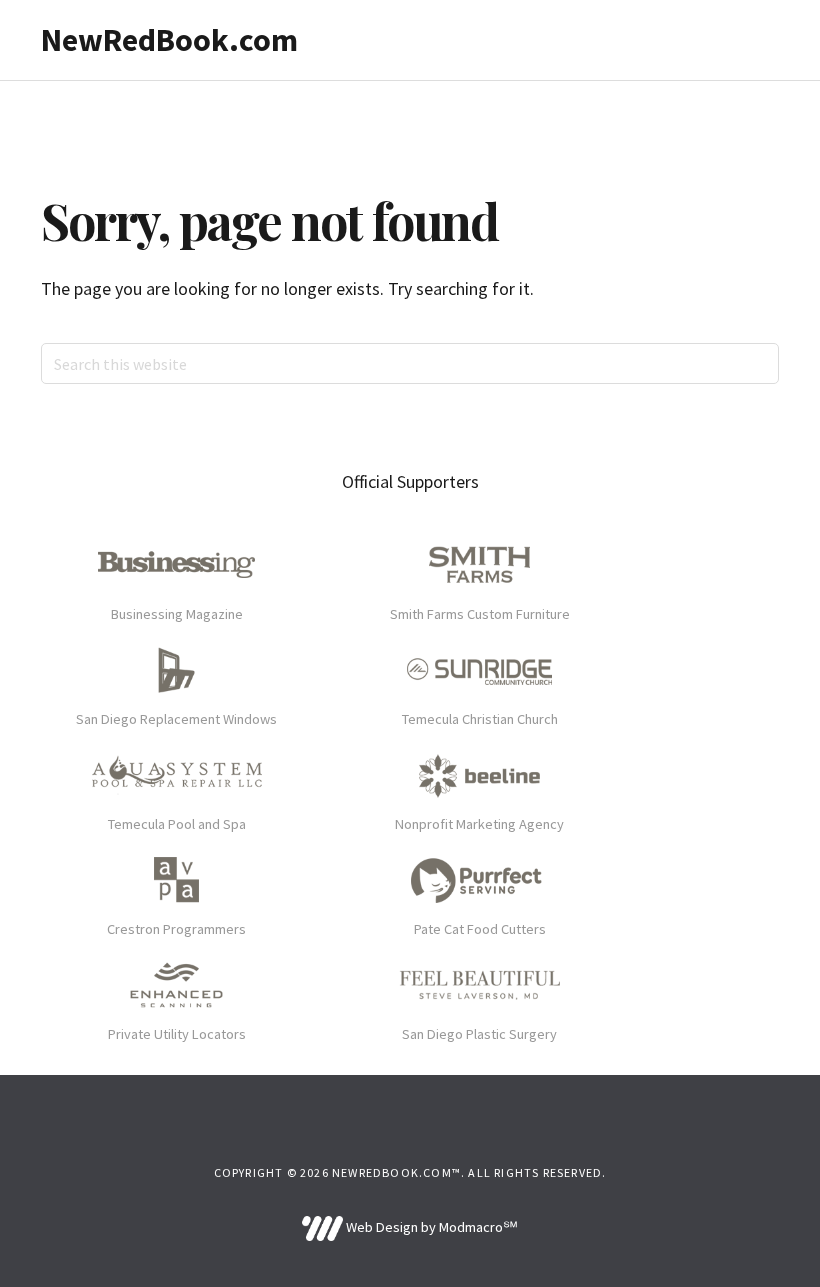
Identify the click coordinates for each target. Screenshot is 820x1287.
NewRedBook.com (169, 40)
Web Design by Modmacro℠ (430, 1227)
